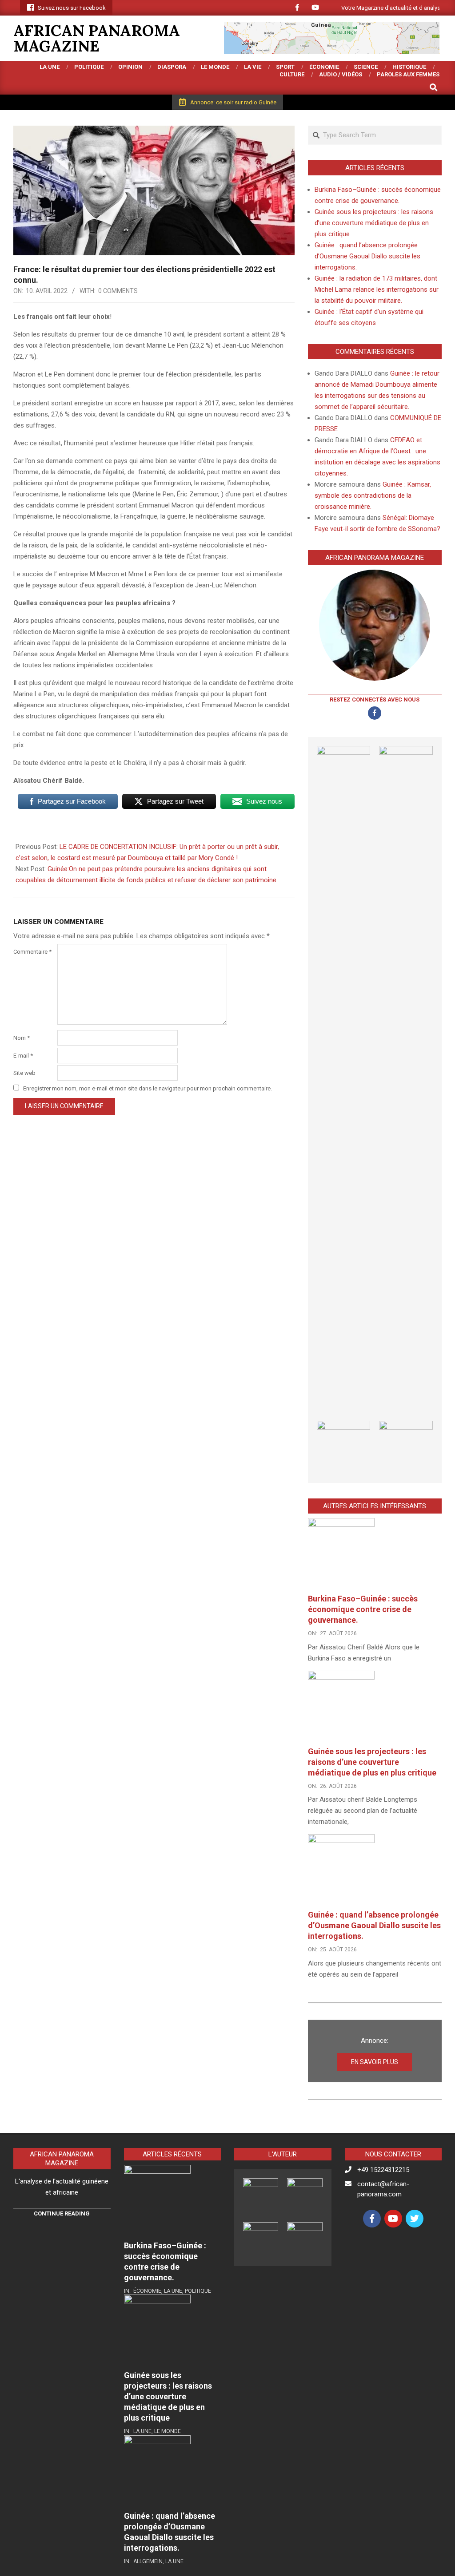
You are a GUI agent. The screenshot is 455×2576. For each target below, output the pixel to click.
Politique (198, 2291)
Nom (22, 1038)
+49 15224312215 (383, 2170)
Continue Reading (62, 2213)
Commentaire (32, 952)
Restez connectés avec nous (375, 699)
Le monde (168, 2431)
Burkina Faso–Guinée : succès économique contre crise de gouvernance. (363, 1609)
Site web (24, 1073)
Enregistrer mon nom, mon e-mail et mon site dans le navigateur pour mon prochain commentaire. (148, 1088)
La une (173, 2291)
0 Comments (118, 291)
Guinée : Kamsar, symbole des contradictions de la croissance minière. (373, 495)
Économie (147, 2291)
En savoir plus (375, 2062)
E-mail (23, 1056)
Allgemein (148, 2561)
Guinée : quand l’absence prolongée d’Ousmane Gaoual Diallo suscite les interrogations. (367, 256)
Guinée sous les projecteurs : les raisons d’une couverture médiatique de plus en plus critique (374, 223)
